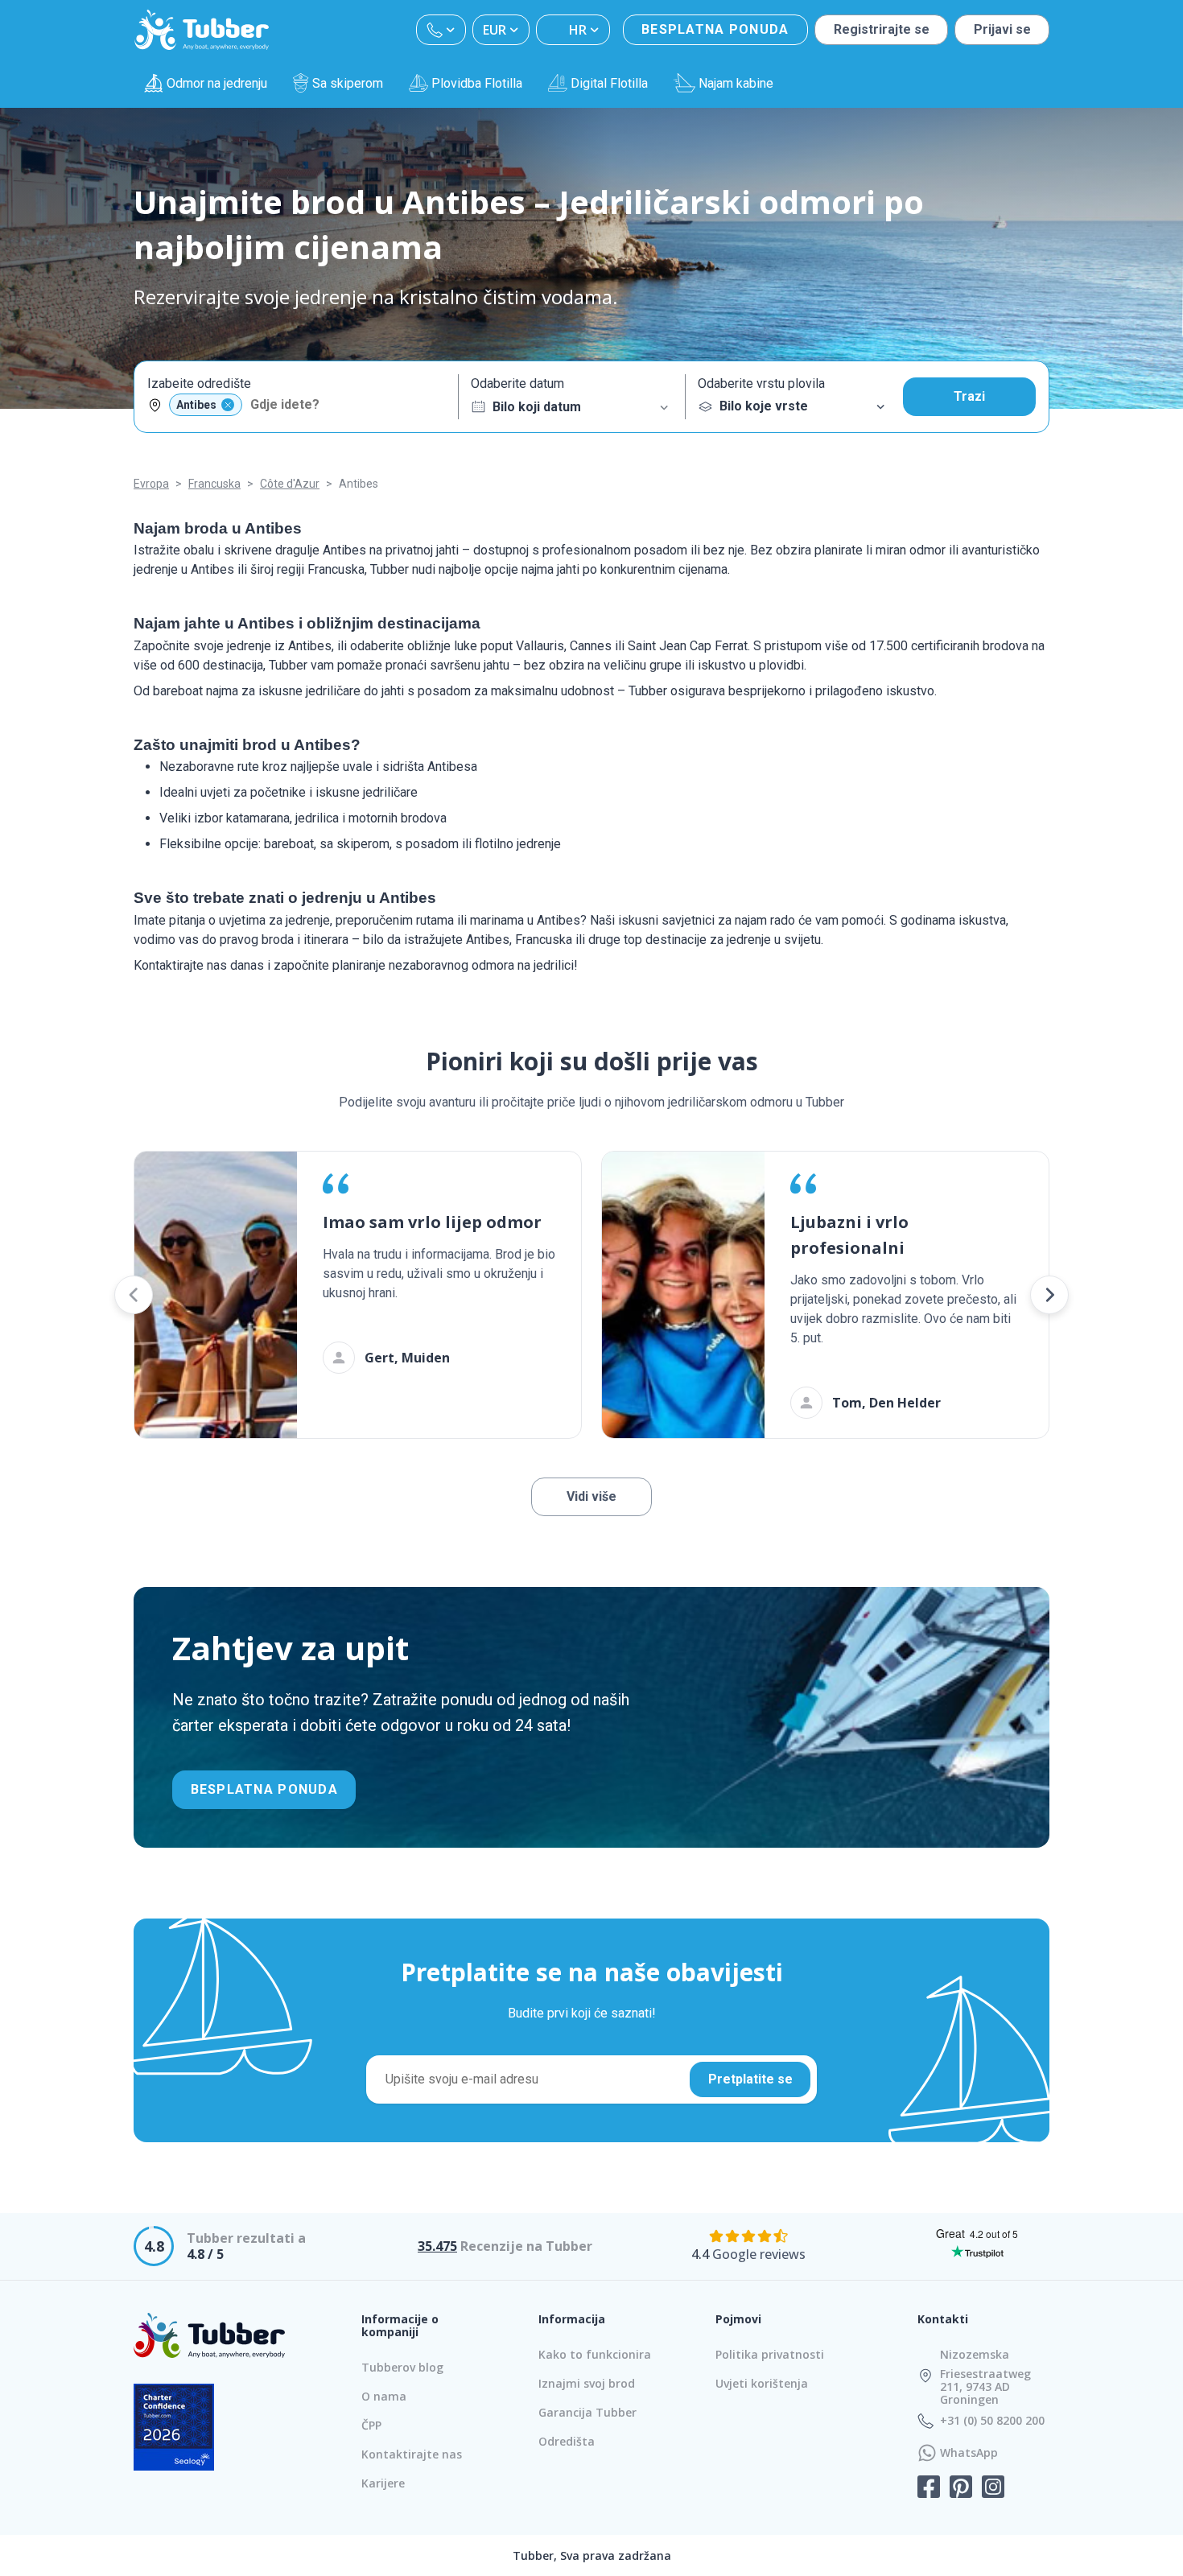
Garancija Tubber (587, 2412)
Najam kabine (736, 83)
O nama (384, 2396)
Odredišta (567, 2441)
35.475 (437, 2246)
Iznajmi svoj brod (587, 2383)
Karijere (383, 2483)
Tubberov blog (402, 2367)
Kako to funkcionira (595, 2354)
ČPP (371, 2425)
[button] (134, 1295)
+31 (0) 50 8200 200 (992, 2421)
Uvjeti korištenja (762, 2383)
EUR (495, 30)
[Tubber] (202, 30)
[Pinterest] (961, 2488)
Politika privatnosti (770, 2354)
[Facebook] (929, 2488)
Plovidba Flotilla (477, 83)
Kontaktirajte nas (412, 2454)
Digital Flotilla (609, 83)
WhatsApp (969, 2453)
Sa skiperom (348, 83)
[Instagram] (993, 2488)
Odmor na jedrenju (217, 83)
